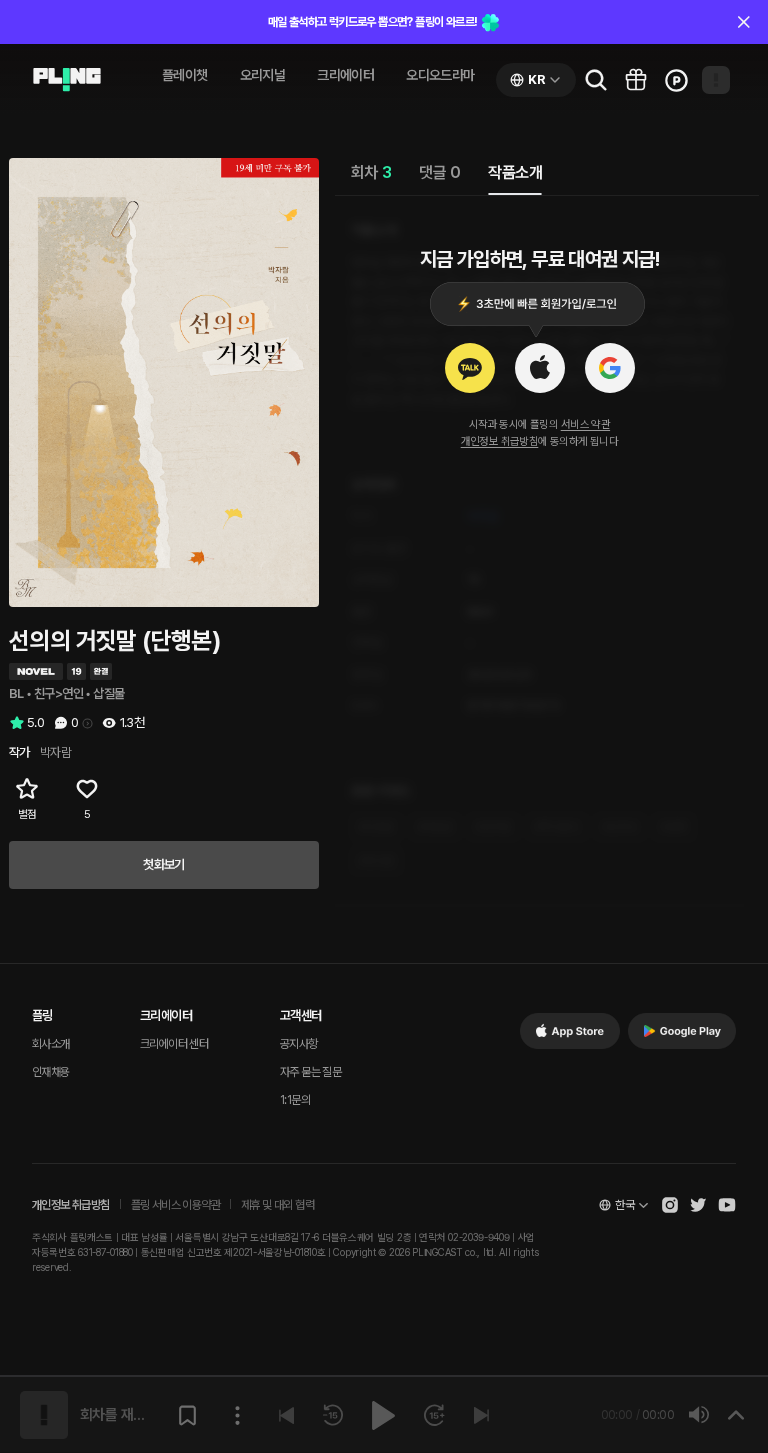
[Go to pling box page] (636, 80)
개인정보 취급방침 (500, 441)
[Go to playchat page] (67, 80)
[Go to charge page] (676, 80)
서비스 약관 (585, 424)
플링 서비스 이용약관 (175, 1205)
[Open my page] (716, 80)
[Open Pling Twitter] (698, 1205)
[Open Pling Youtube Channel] (727, 1205)
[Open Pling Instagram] (670, 1205)
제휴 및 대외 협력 (277, 1205)
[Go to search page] (596, 80)
